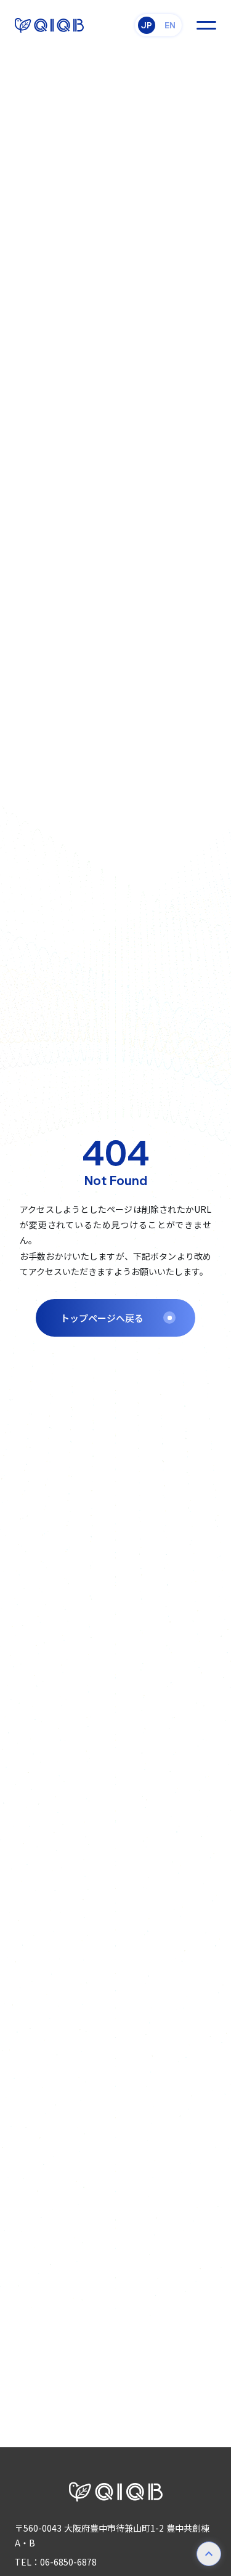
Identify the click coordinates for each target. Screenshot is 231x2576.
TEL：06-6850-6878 (56, 2562)
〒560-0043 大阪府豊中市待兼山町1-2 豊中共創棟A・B (112, 2535)
